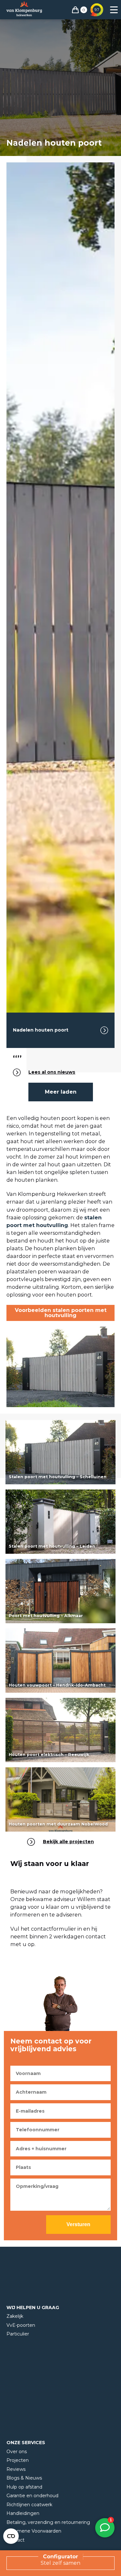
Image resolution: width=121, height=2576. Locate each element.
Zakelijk (15, 2316)
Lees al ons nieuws (52, 1072)
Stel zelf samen (60, 2563)
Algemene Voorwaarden (34, 2531)
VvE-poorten (21, 2325)
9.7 (97, 9)
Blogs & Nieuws (24, 2478)
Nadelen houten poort (41, 1030)
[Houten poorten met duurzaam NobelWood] (61, 1799)
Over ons (17, 2452)
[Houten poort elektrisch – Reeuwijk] (61, 1730)
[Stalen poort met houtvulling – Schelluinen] (61, 1452)
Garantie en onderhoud (32, 2496)
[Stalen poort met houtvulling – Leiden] (61, 1522)
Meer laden (61, 1092)
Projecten (18, 2460)
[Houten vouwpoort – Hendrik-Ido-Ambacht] (61, 1661)
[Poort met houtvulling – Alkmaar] (61, 1591)
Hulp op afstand (24, 2487)
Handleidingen (23, 2513)
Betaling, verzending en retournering (48, 2522)
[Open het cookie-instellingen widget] (11, 2536)
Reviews (16, 2469)
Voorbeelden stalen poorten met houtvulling (61, 1313)
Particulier (18, 2334)
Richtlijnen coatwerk (29, 2505)
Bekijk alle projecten (68, 1842)
